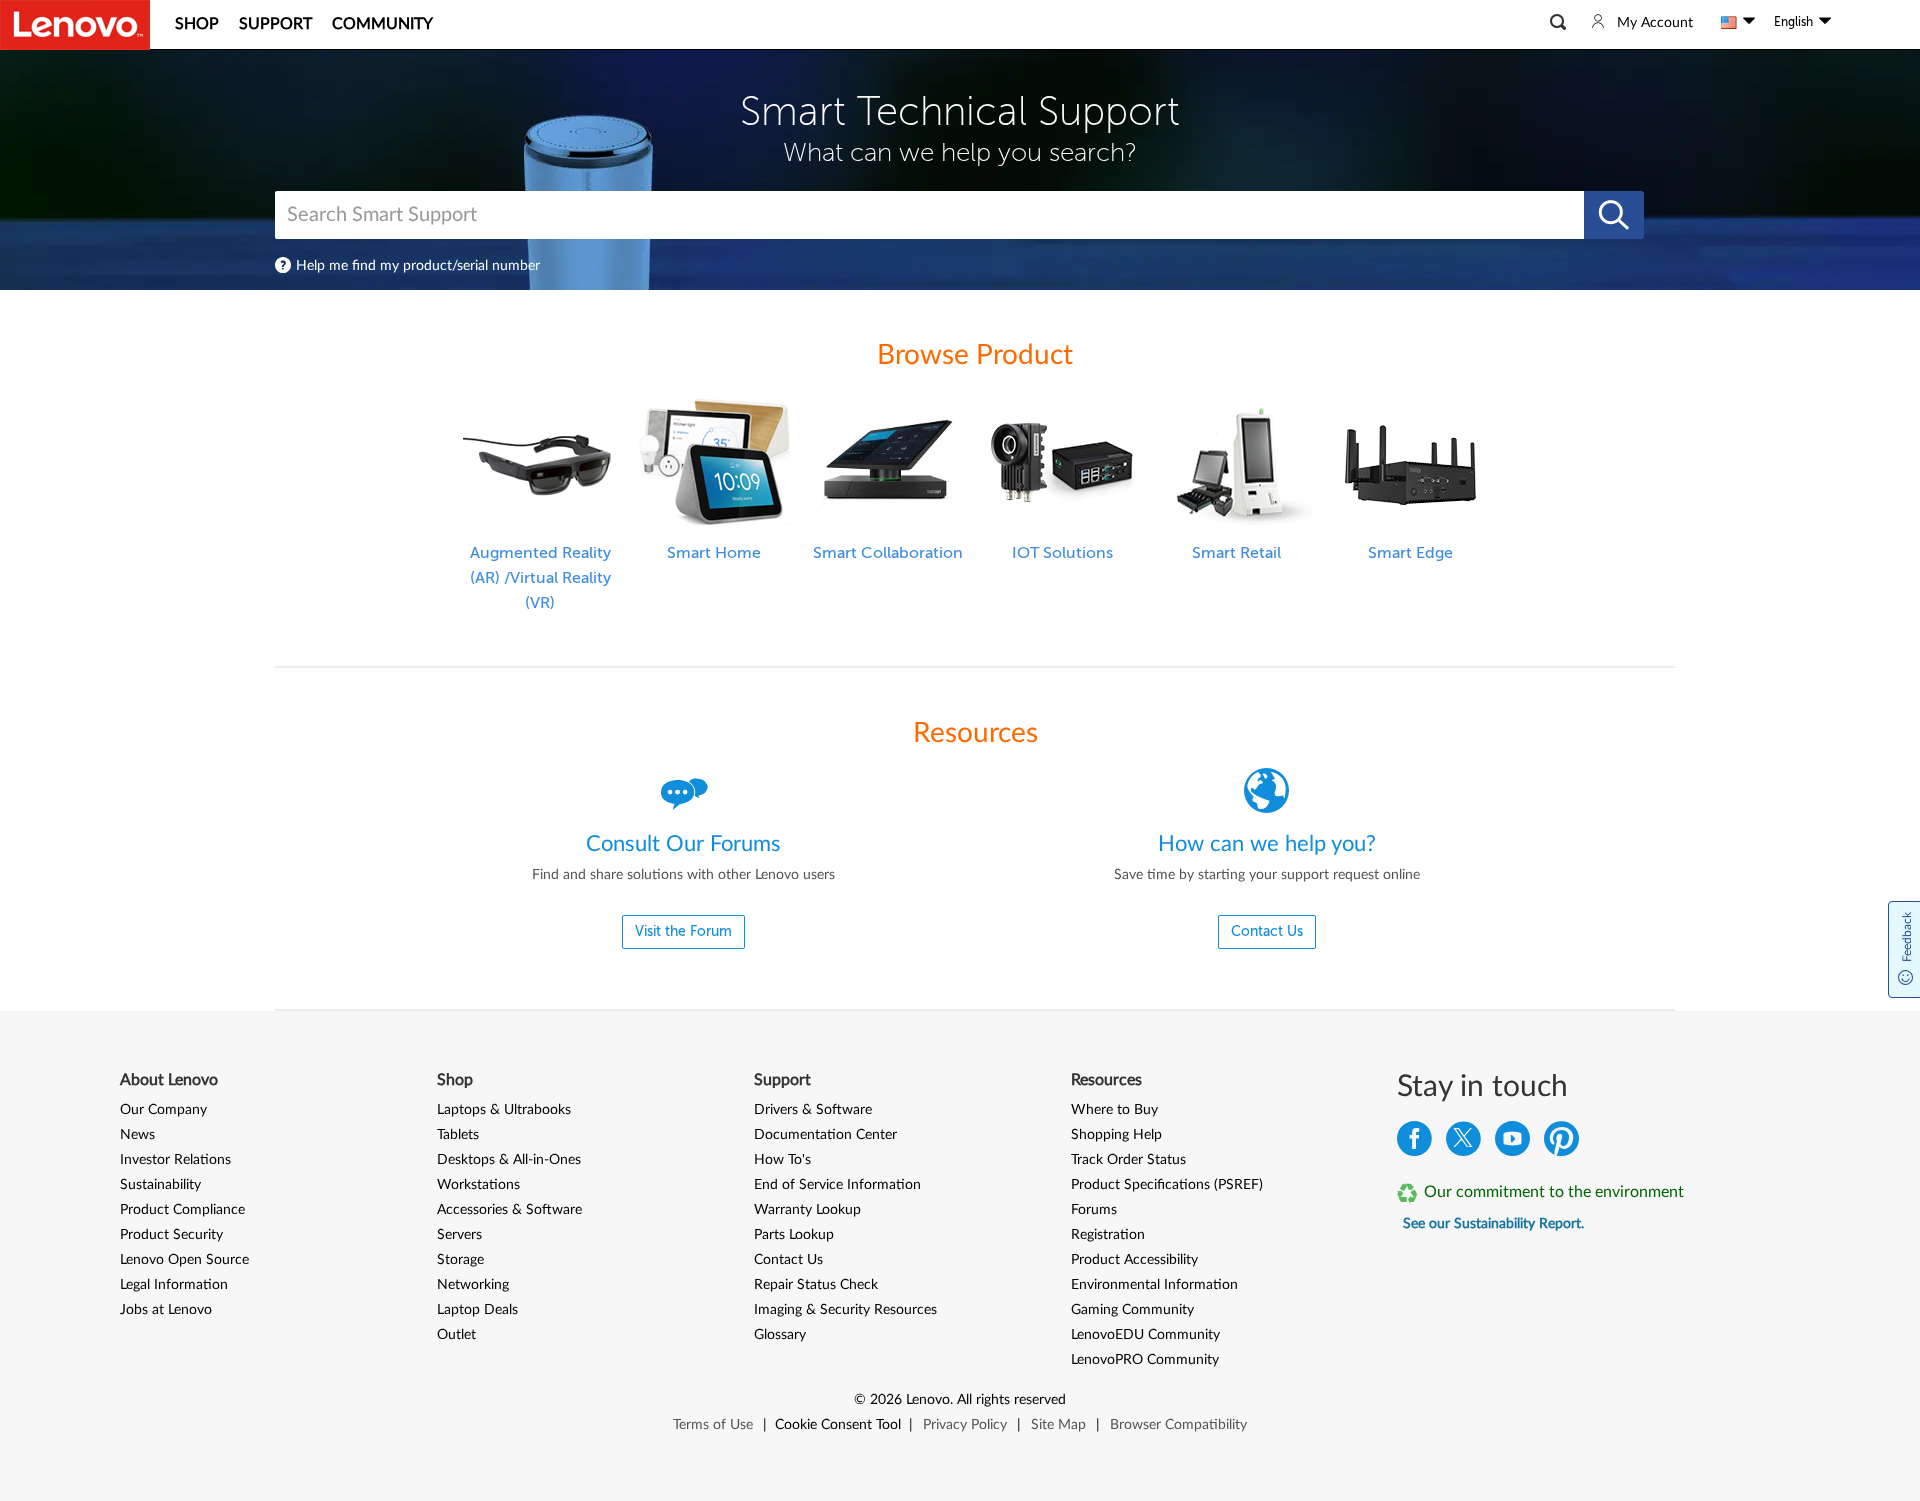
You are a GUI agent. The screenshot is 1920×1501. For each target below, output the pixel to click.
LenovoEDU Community (1145, 1335)
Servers (459, 1235)
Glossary (780, 1335)
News (137, 1135)
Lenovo (928, 1400)
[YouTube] (1512, 1143)
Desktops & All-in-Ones (509, 1160)
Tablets (458, 1135)
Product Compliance (182, 1210)
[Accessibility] (1851, 22)
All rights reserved (1011, 1400)
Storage (460, 1260)
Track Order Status (1128, 1160)
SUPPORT (275, 24)
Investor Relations (175, 1160)
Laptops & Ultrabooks (504, 1110)
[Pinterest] (1561, 1143)
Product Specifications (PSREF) (1167, 1185)
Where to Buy (1114, 1110)
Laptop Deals (477, 1310)
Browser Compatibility (1178, 1425)
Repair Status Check (816, 1285)
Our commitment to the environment (1554, 1192)
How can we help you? (1267, 844)
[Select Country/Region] (1738, 22)
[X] (1463, 1143)
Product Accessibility (1134, 1260)
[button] (1558, 22)
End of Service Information (837, 1185)
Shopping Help (1116, 1135)
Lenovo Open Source (184, 1260)
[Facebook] (1414, 1143)
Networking (473, 1285)
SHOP (197, 24)
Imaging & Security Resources (845, 1310)
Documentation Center (825, 1135)
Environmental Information (1154, 1285)
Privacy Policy (965, 1425)
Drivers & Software (813, 1110)
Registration (1108, 1235)
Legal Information (174, 1285)
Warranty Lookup (807, 1210)
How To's (782, 1160)
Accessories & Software (509, 1210)
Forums (1094, 1210)
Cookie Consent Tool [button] (838, 1425)
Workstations (478, 1185)
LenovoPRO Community (1145, 1360)
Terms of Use (713, 1425)
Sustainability (160, 1185)
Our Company (163, 1110)
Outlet (456, 1335)
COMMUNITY (382, 24)
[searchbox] (923, 215)
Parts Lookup (794, 1235)
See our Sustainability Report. (1493, 1224)
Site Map (1058, 1425)
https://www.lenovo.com (75, 25)
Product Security (171, 1235)
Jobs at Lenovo (166, 1310)
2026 (886, 1400)
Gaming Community (1132, 1310)
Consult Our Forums (683, 844)
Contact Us (788, 1260)
